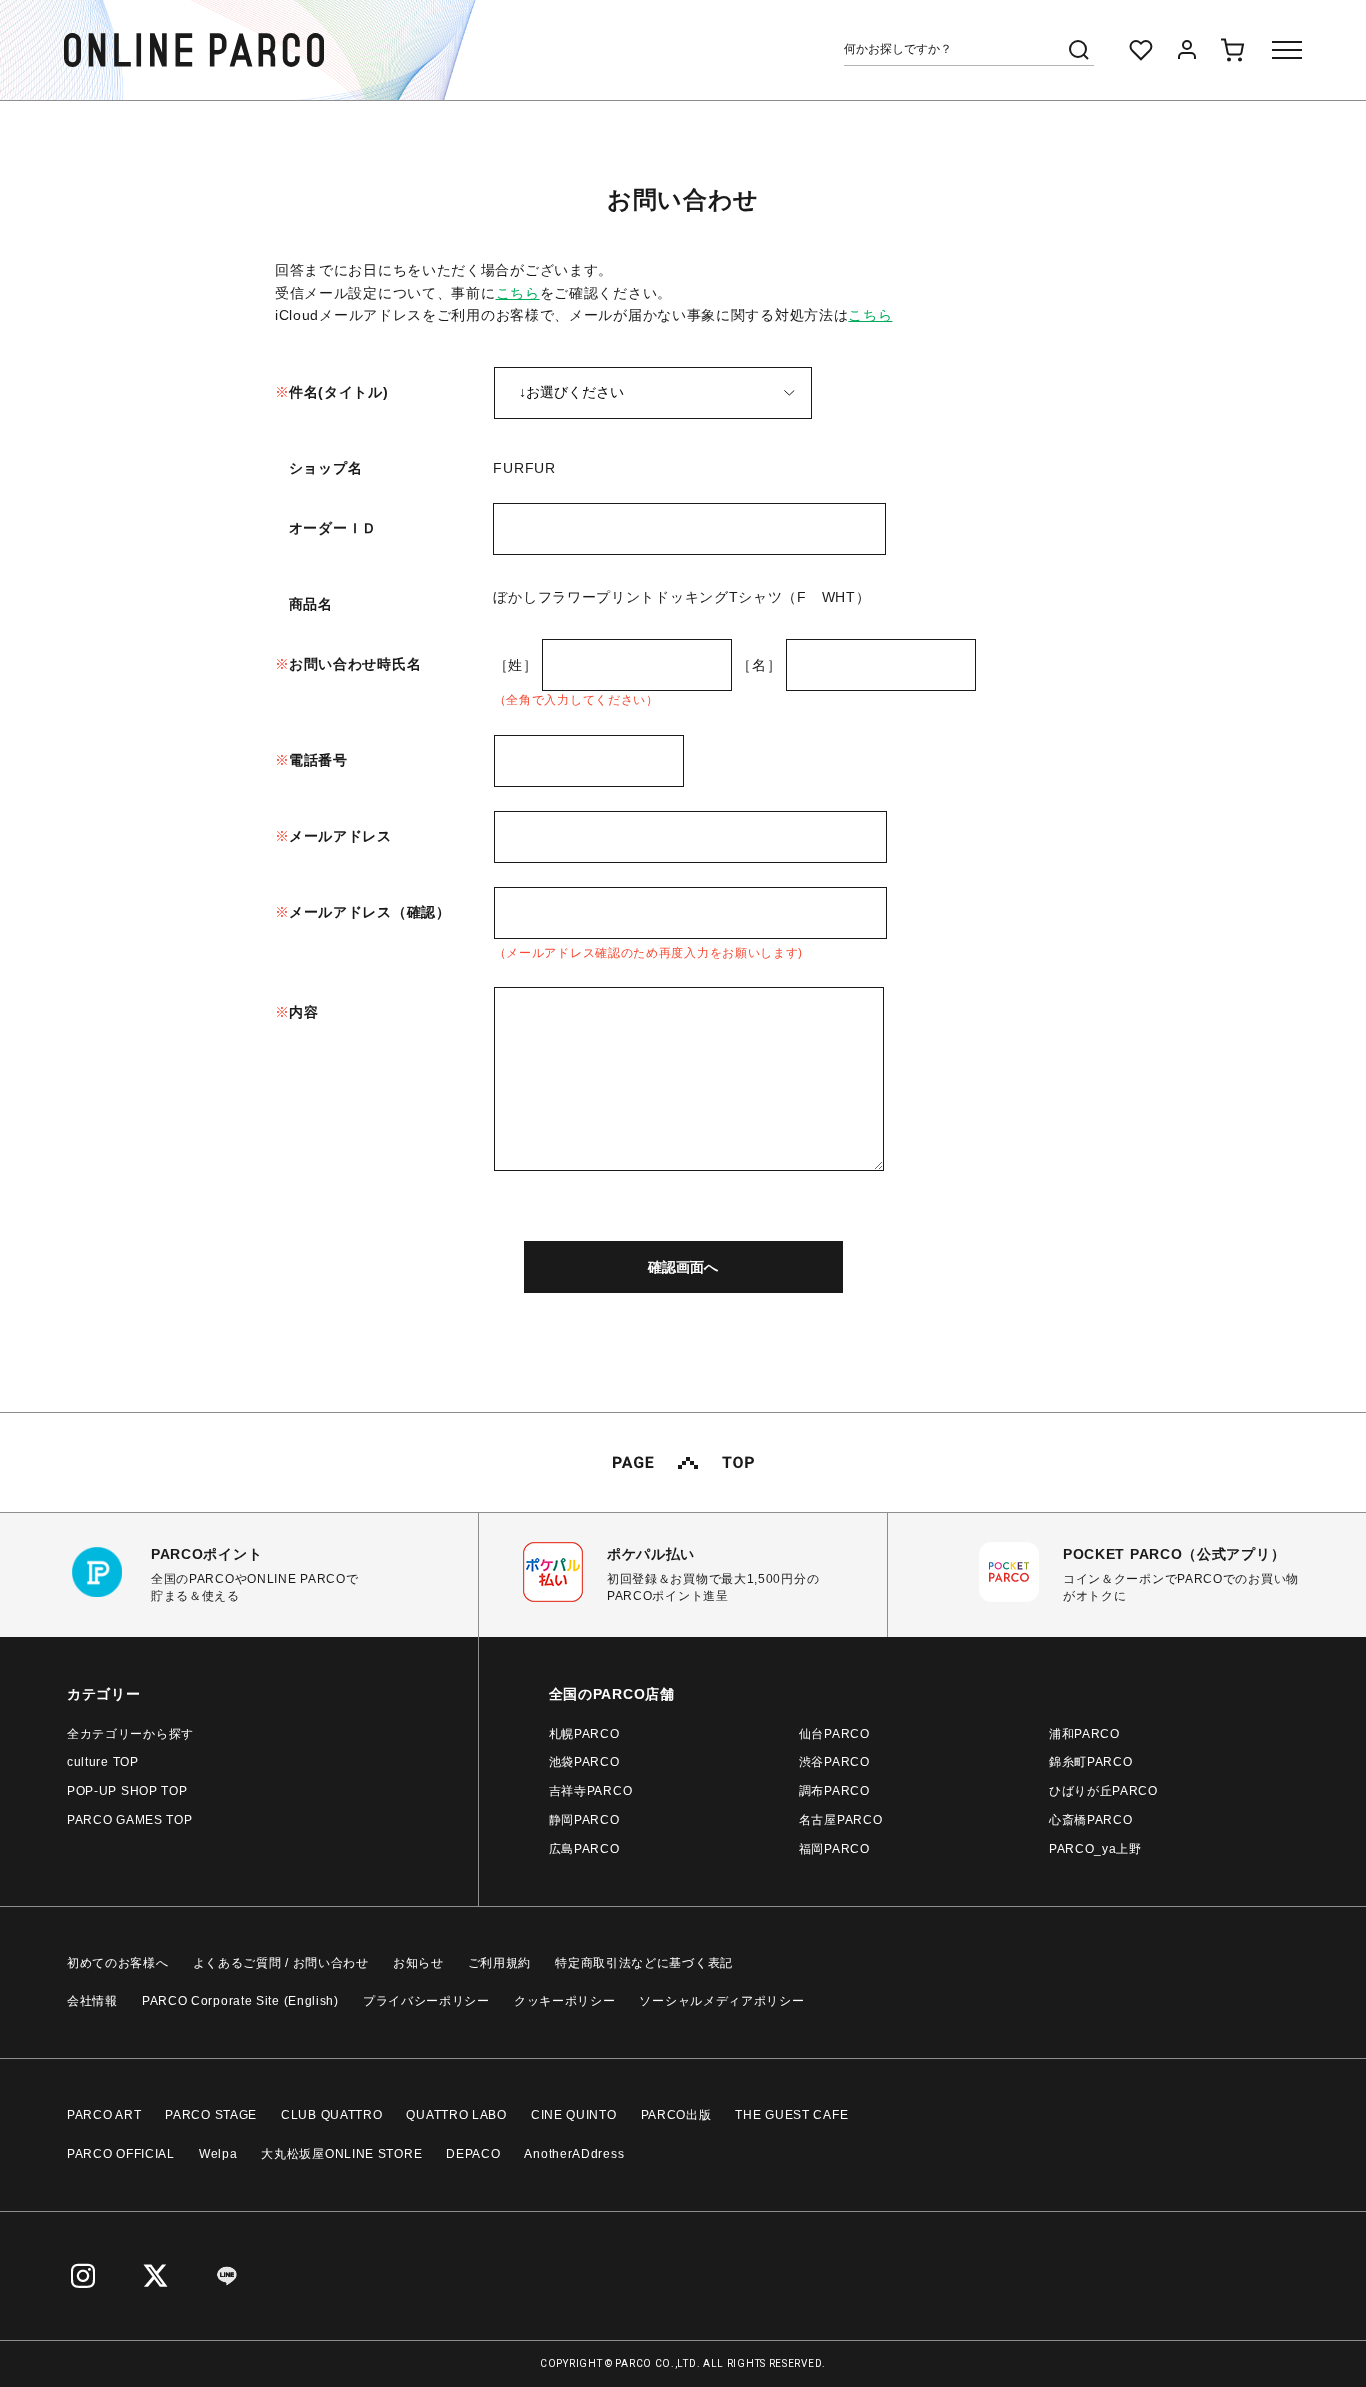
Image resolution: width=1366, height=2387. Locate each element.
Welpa (218, 2154)
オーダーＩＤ (333, 528)
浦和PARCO (1084, 1734)
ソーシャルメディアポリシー (721, 2001)
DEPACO (473, 2154)
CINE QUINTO (574, 2115)
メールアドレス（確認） (370, 912)
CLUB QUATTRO (331, 2115)
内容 (303, 1012)
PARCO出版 (676, 2115)
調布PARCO (834, 1791)
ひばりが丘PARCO (1103, 1791)
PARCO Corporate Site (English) (240, 2001)
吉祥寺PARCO (591, 1791)
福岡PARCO (834, 1849)
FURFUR (524, 468)
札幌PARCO (584, 1734)
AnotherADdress (574, 2154)
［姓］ (516, 665)
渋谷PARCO (834, 1762)
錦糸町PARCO (1091, 1762)
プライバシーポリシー (426, 2001)
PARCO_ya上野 (1095, 1849)
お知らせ (418, 1963)
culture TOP (103, 1762)
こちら (518, 293)
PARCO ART (104, 2115)
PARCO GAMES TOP (130, 1820)
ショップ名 (326, 468)
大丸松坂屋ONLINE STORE (341, 2154)
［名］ (759, 665)
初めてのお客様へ (118, 1963)
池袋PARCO (584, 1762)
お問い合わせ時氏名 (355, 664)
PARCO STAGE (211, 2115)
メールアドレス (340, 836)
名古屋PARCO (841, 1820)
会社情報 (92, 2001)
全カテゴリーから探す (130, 1734)
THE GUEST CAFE (791, 2115)
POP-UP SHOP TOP (127, 1791)
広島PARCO (584, 1849)
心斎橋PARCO (1091, 1820)
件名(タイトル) (339, 392)
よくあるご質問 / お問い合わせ (281, 1963)
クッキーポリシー (565, 2001)
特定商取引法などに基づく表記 (644, 1963)
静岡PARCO (584, 1820)
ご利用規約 (500, 1963)
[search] (1079, 50)
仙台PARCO (834, 1734)
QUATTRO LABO (456, 2115)
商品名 (311, 604)
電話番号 (318, 760)
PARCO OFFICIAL (121, 2154)
